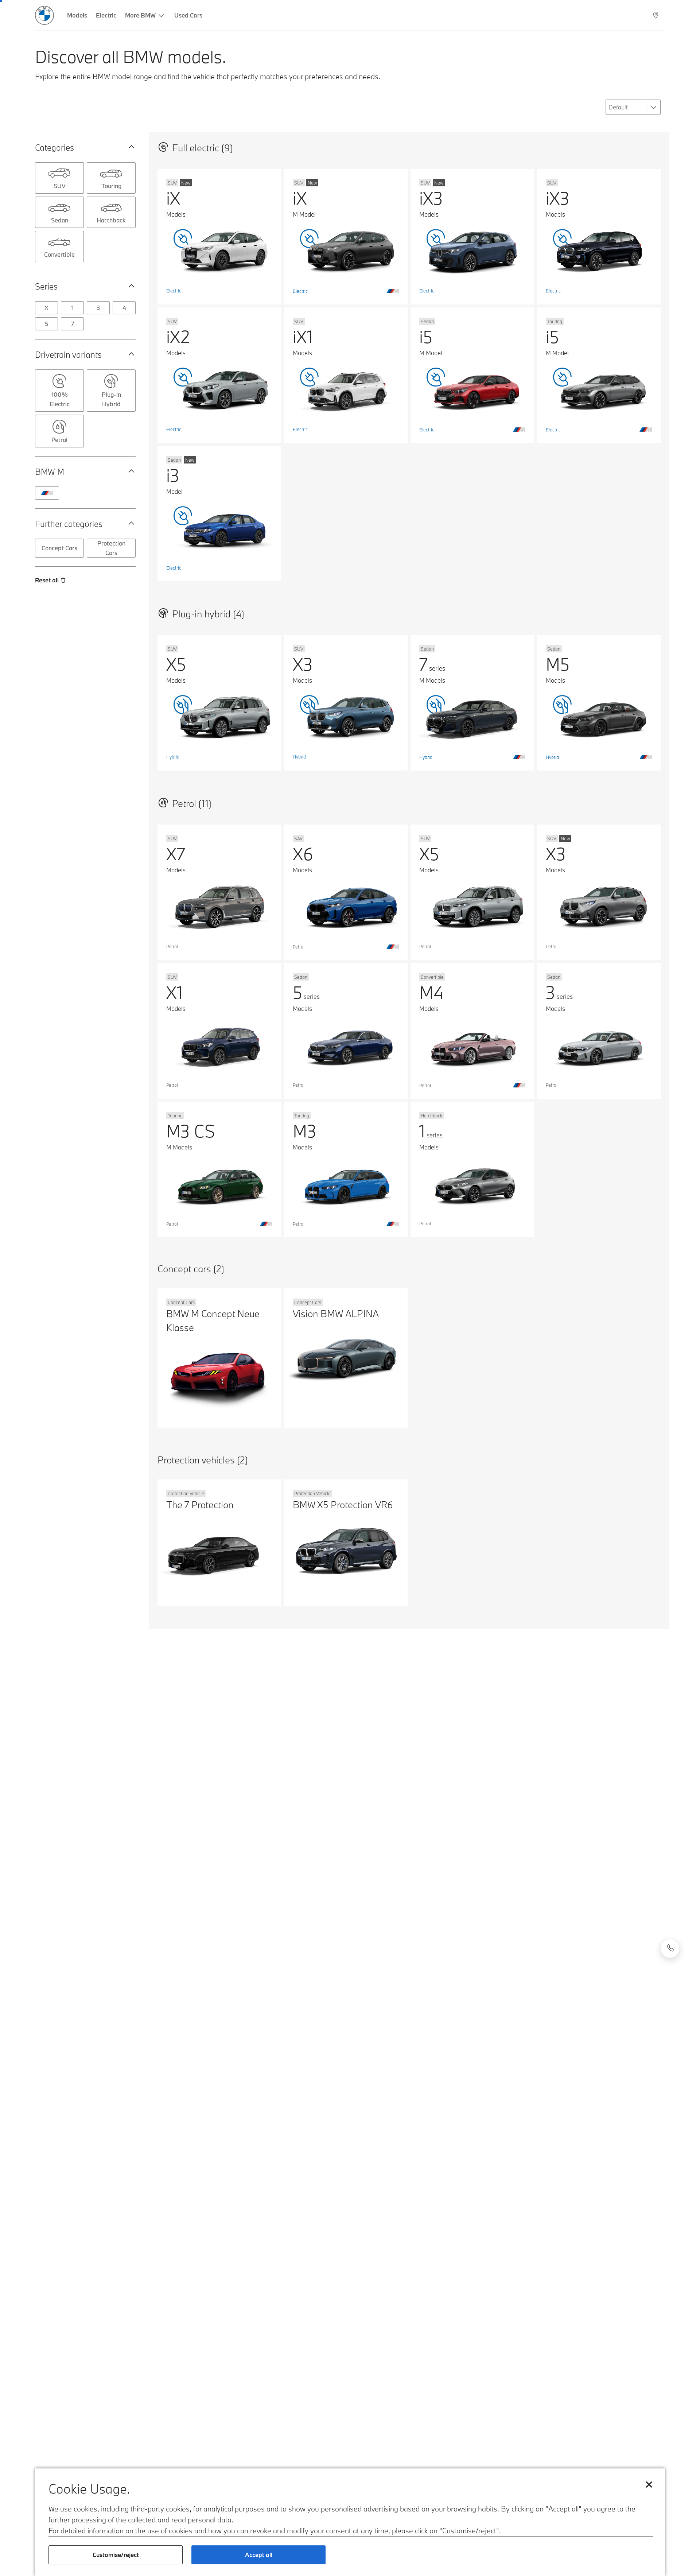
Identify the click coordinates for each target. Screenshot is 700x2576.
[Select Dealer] (656, 15)
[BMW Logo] (44, 15)
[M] (47, 493)
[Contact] (670, 1948)
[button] (130, 147)
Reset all (47, 580)
